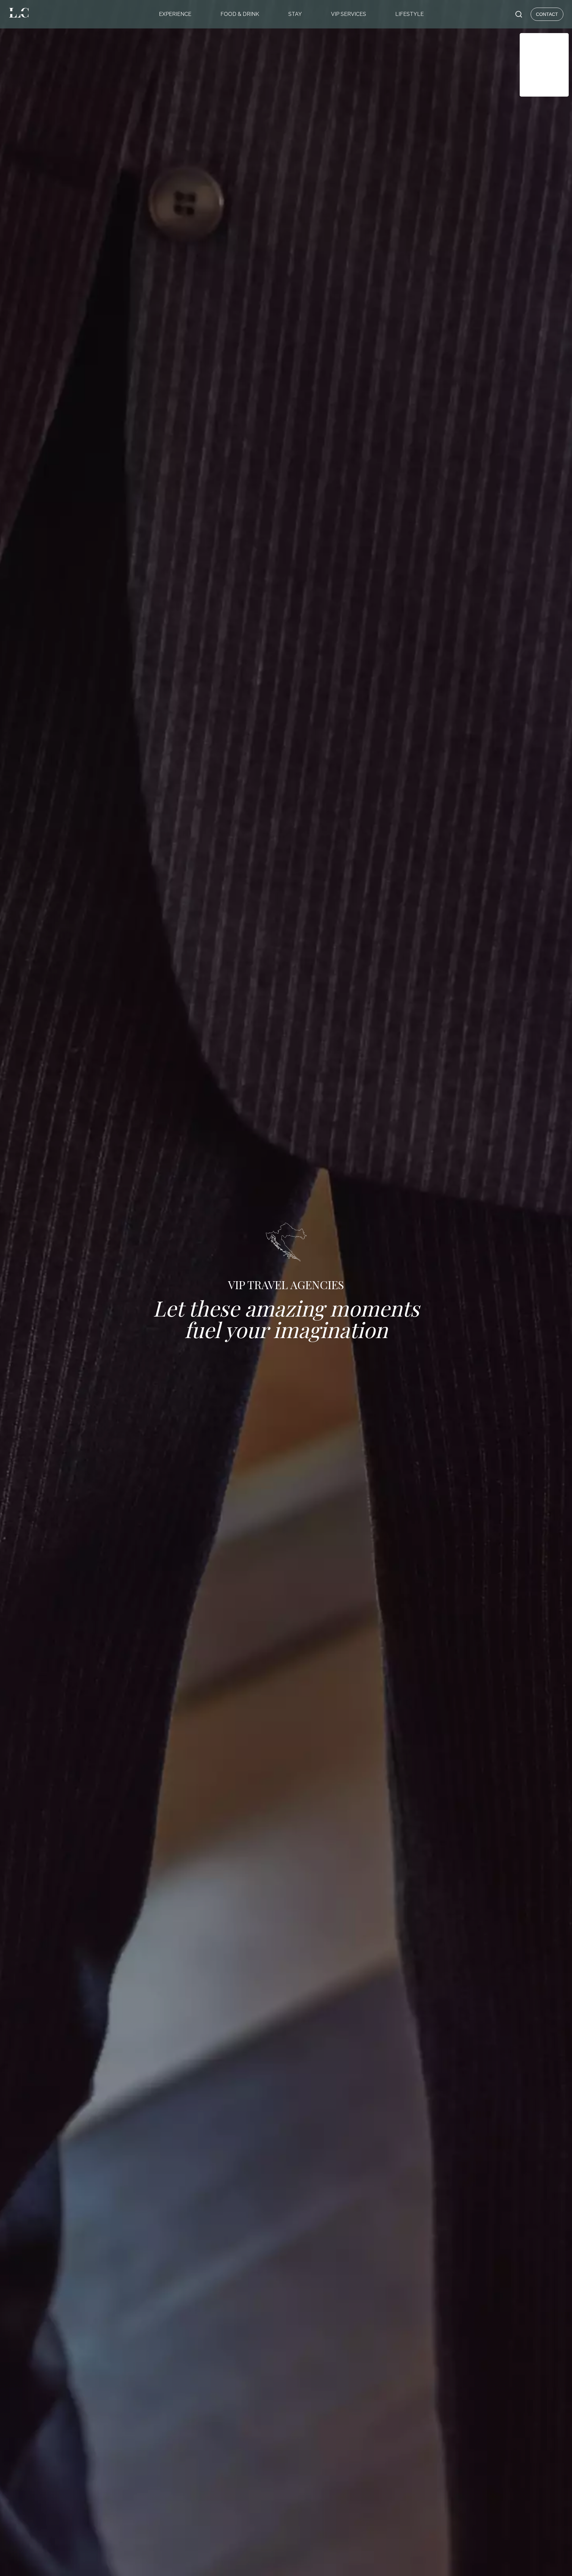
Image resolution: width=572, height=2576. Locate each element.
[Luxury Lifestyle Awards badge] (544, 65)
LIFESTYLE (409, 14)
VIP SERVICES (349, 14)
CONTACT (547, 14)
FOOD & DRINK (240, 14)
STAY (295, 14)
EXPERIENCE (175, 14)
